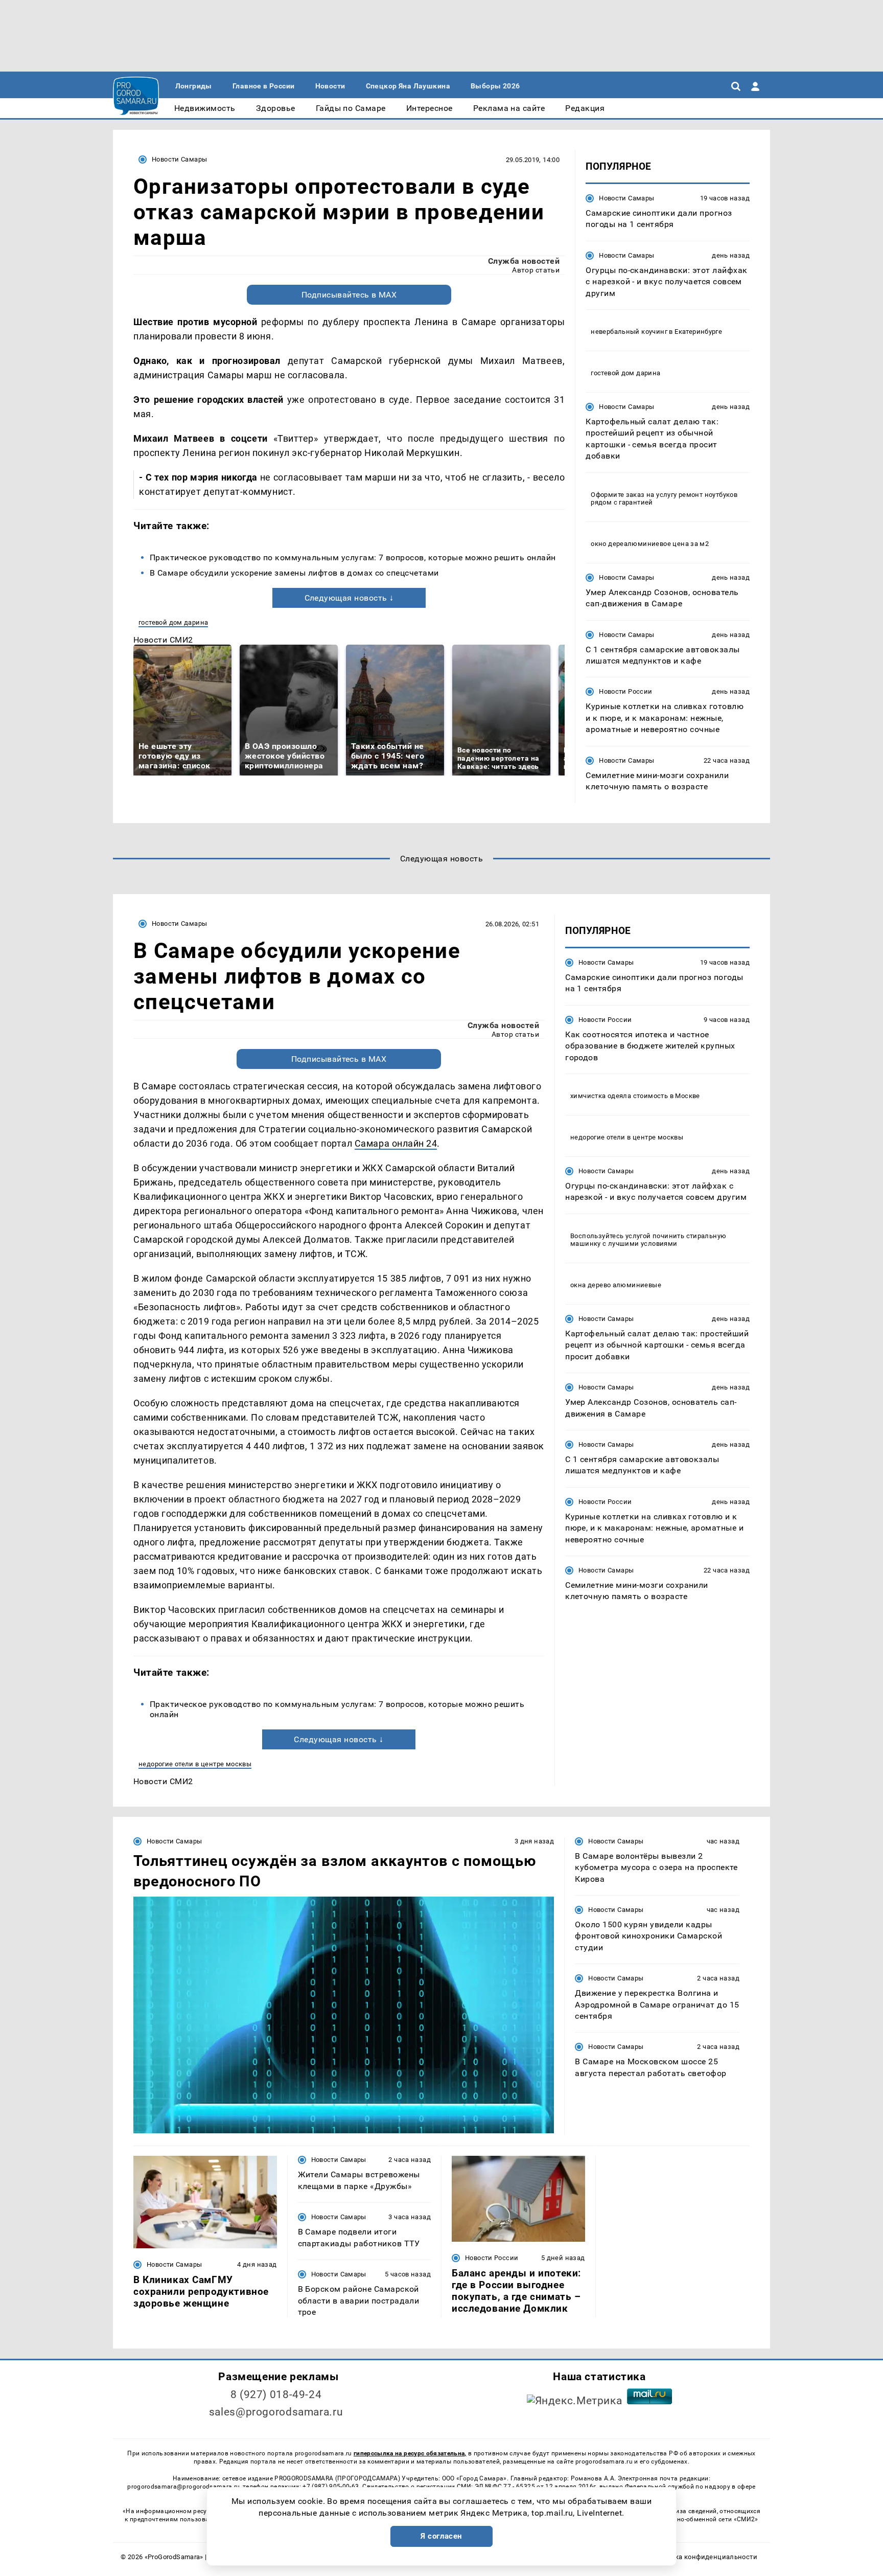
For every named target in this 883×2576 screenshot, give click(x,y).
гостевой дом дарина (173, 622)
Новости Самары (179, 159)
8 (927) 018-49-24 (276, 2395)
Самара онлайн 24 (396, 1143)
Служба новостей (524, 261)
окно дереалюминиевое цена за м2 (650, 544)
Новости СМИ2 (163, 640)
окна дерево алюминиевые (616, 1285)
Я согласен (441, 2536)
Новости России (625, 691)
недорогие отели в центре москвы (195, 1764)
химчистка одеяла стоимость (619, 1096)
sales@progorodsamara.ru (276, 2412)
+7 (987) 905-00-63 (331, 2487)
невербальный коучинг (629, 332)
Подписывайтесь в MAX (349, 295)
